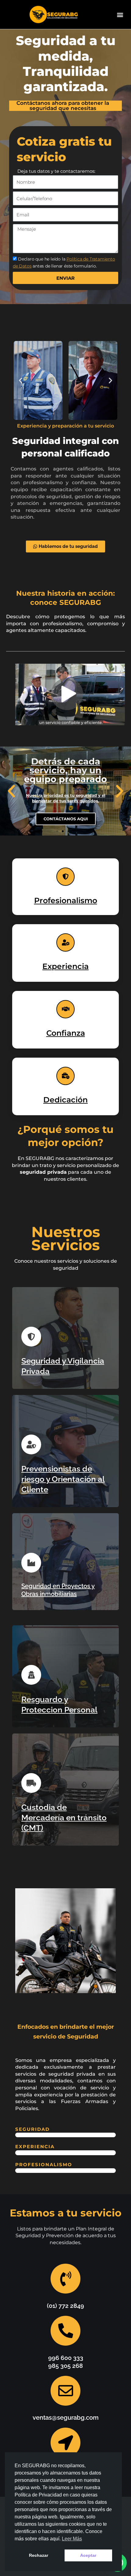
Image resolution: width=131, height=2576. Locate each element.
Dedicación (65, 1100)
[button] (120, 14)
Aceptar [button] (88, 2555)
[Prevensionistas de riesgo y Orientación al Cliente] (31, 1444)
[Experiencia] (65, 942)
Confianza (66, 1033)
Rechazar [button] (39, 2555)
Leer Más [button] (72, 2539)
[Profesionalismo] (65, 877)
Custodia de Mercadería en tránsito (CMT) (64, 1818)
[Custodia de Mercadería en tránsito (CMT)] (31, 1783)
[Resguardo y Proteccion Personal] (31, 1675)
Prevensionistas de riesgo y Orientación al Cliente (63, 1479)
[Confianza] (65, 1009)
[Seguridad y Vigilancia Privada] (31, 1337)
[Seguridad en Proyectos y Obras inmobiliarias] (31, 1563)
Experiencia (65, 966)
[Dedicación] (65, 1076)
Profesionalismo (66, 900)
